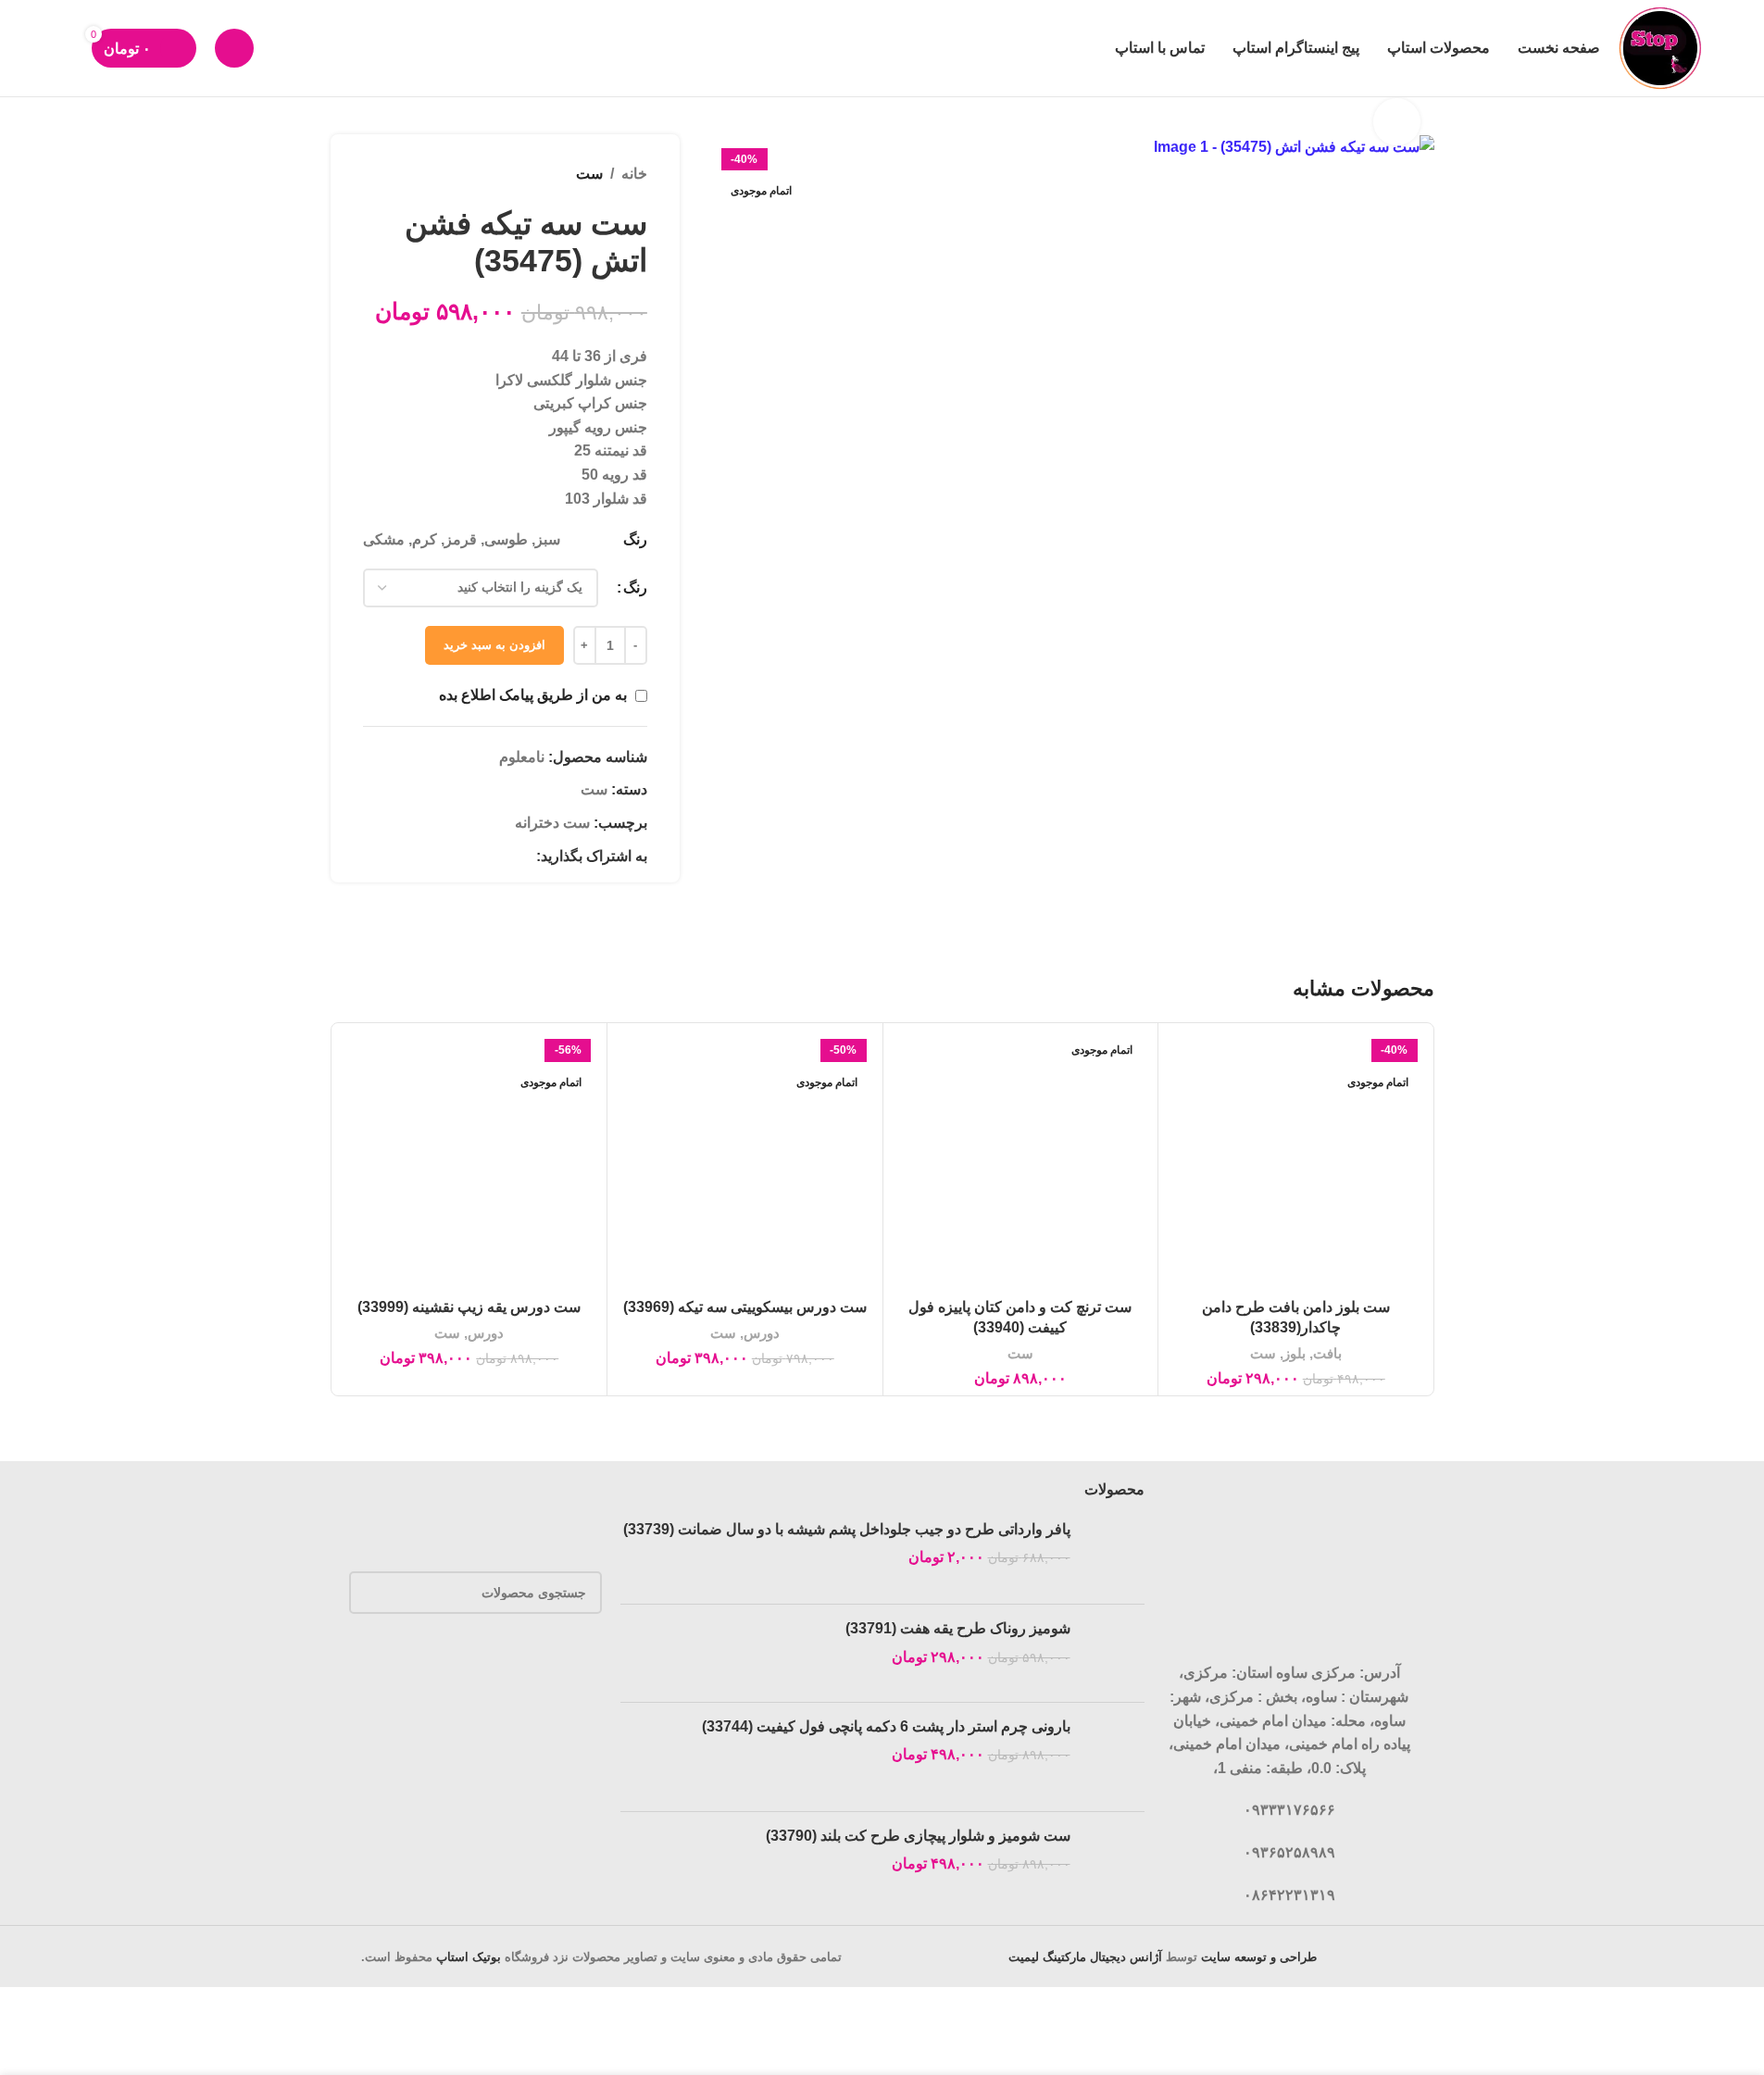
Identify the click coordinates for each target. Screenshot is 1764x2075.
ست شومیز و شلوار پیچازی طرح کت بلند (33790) (918, 1836)
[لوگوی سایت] (1662, 47)
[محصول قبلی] (419, 174)
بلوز (1295, 1353)
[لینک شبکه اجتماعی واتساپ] (503, 856)
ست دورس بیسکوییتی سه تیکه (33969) (745, 1307)
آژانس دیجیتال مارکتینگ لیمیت (1085, 1957)
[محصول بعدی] (374, 174)
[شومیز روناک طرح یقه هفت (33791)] (1114, 1653)
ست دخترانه (552, 823)
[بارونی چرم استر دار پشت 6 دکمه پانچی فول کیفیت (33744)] (1114, 1757)
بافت (1327, 1353)
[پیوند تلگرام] (481, 856)
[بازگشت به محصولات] (396, 174)
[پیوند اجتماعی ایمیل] (525, 856)
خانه (634, 174)
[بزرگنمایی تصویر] (1396, 121)
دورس (762, 1333)
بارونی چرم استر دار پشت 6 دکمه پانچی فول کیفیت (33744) (886, 1726)
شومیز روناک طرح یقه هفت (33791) (958, 1628)
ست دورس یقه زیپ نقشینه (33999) (469, 1307)
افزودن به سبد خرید (494, 645)
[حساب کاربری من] (234, 48)
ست (589, 174)
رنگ (635, 587)
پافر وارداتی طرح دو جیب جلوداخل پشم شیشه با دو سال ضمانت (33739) (847, 1529)
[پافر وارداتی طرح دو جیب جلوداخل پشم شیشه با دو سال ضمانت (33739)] (1114, 1555)
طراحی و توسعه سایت (1259, 1957)
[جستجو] (66, 48)
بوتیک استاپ (469, 1957)
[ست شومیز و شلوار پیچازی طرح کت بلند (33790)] (1114, 1859)
